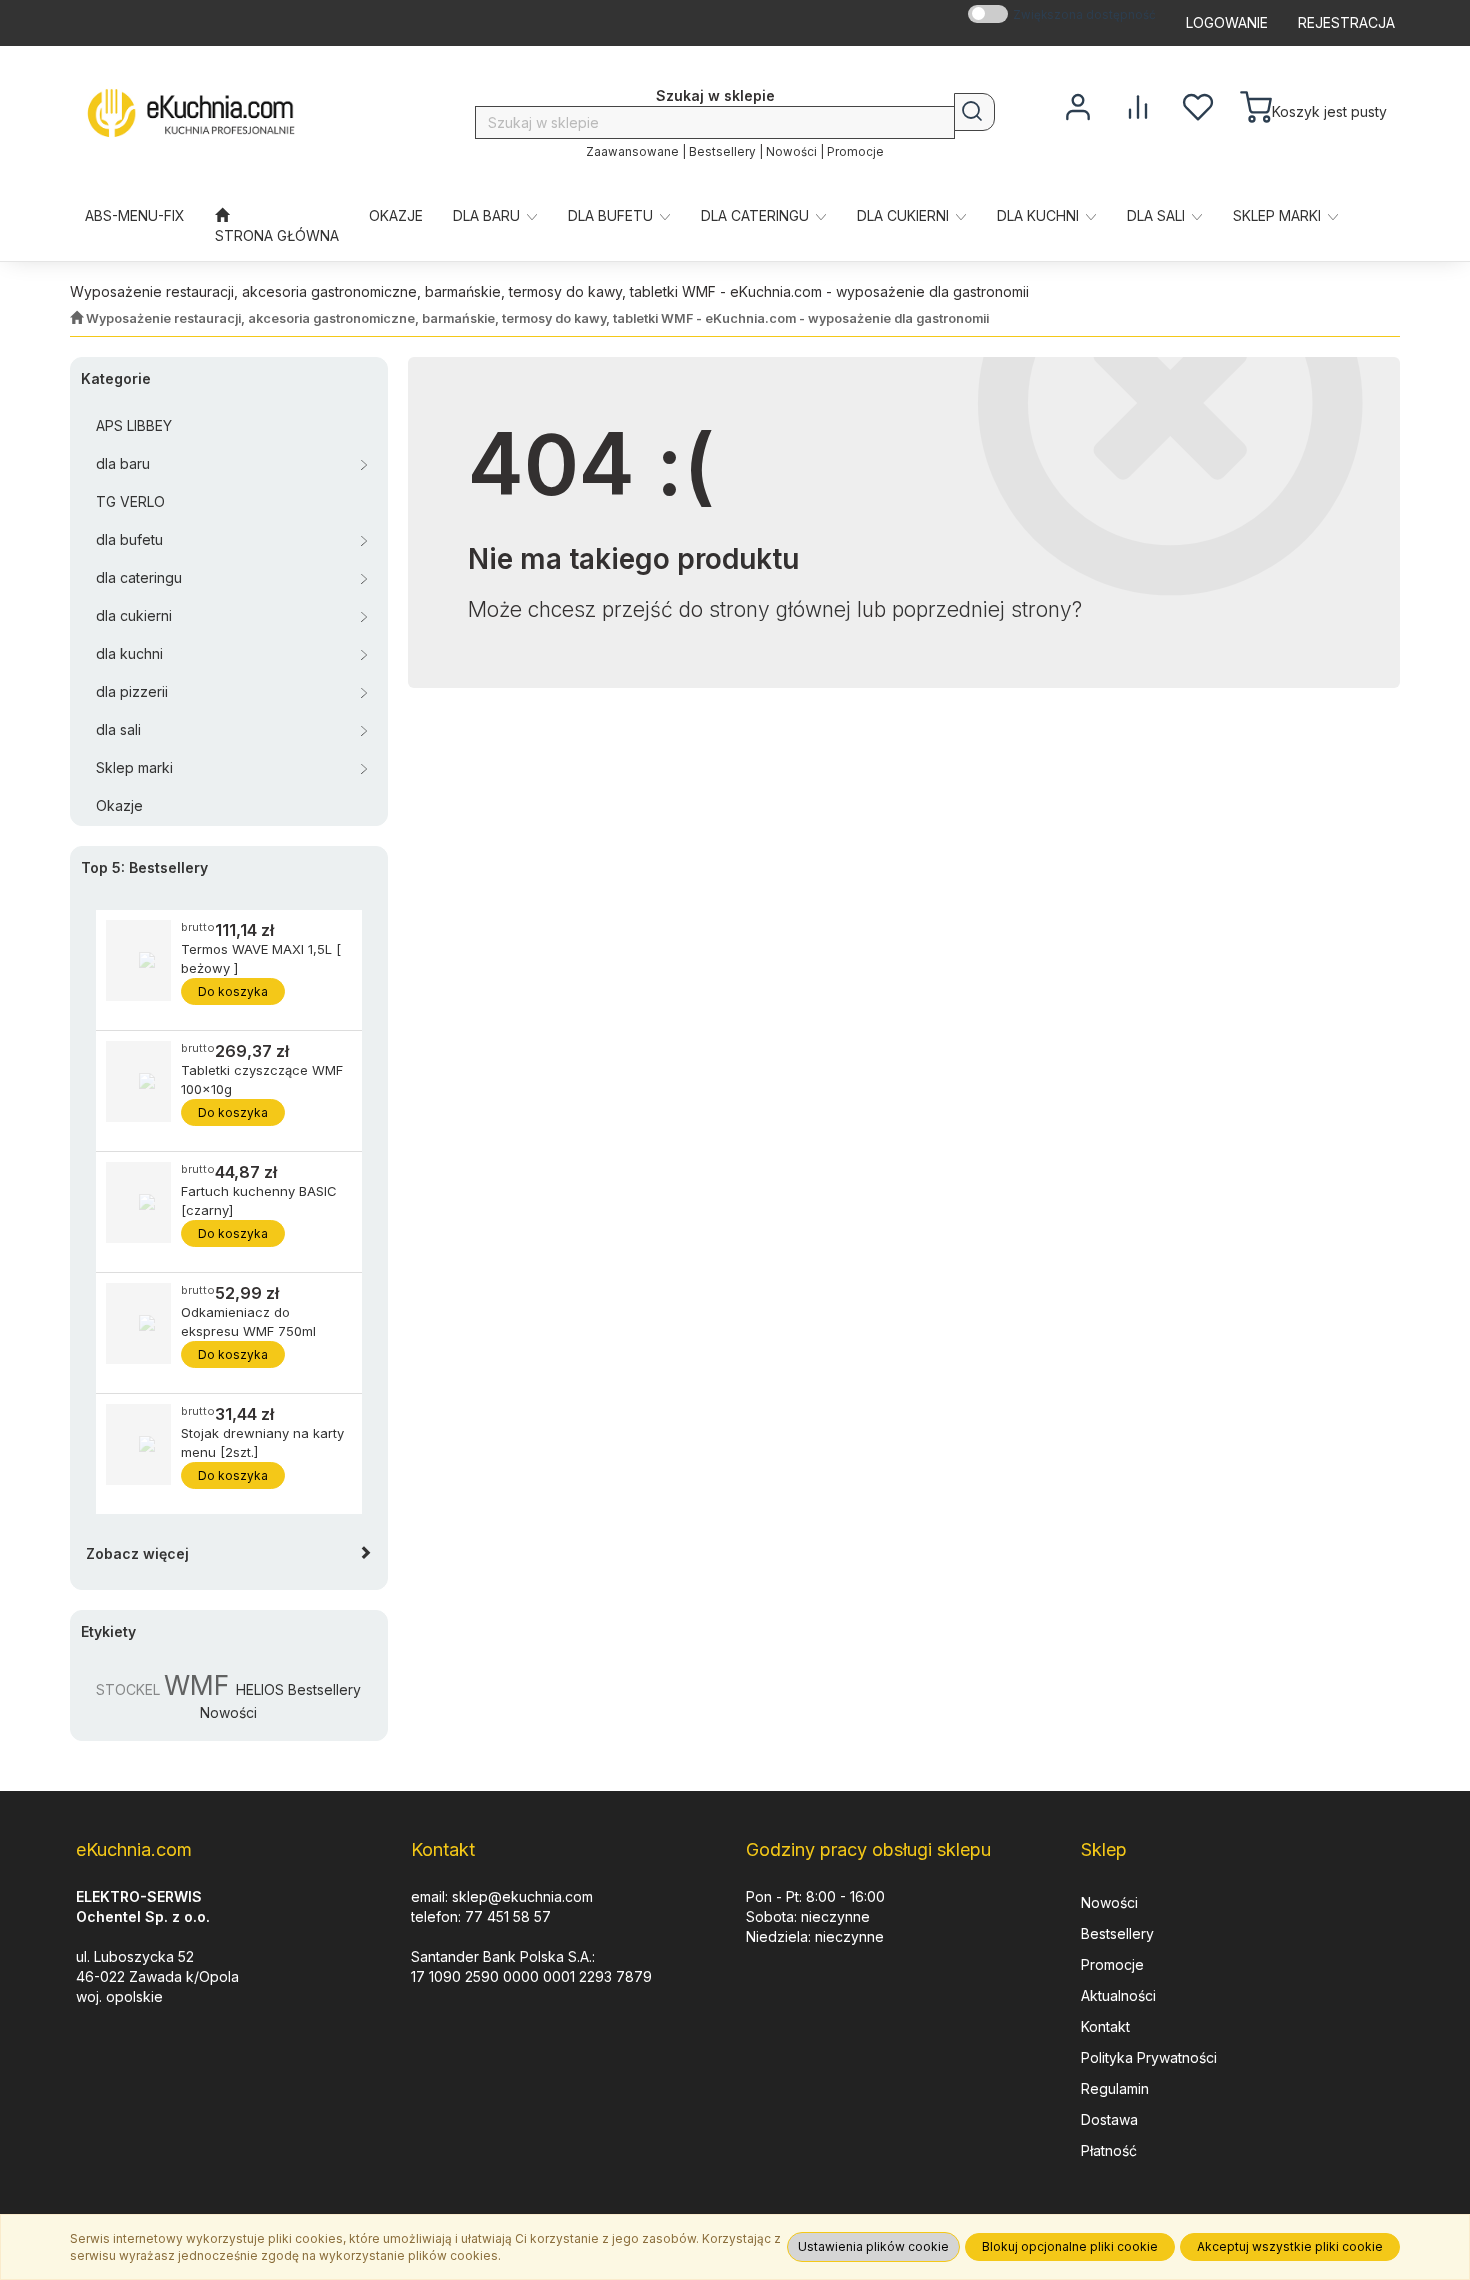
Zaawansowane (632, 152)
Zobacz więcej (137, 1553)
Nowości (791, 152)
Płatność (1109, 2150)
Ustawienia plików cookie (873, 2246)
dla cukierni (905, 215)
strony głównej (780, 609)
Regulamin (1115, 2088)
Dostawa (1109, 2119)
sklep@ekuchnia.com (522, 1896)
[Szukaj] (974, 112)
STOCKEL (128, 1689)
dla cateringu (757, 215)
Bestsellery (722, 152)
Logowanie (1227, 22)
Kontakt (1105, 2026)
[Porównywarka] (1138, 105)
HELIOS (260, 1689)
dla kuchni (1040, 215)
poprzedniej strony (982, 609)
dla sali (1158, 215)
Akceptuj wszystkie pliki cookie (1290, 2246)
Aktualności (1118, 1995)
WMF (196, 1685)
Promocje (855, 152)
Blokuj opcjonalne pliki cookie (1070, 2246)
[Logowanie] (1078, 105)
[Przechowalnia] (1198, 105)
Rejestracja (1346, 22)
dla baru (488, 215)
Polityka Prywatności (1149, 2057)
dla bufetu (612, 215)
